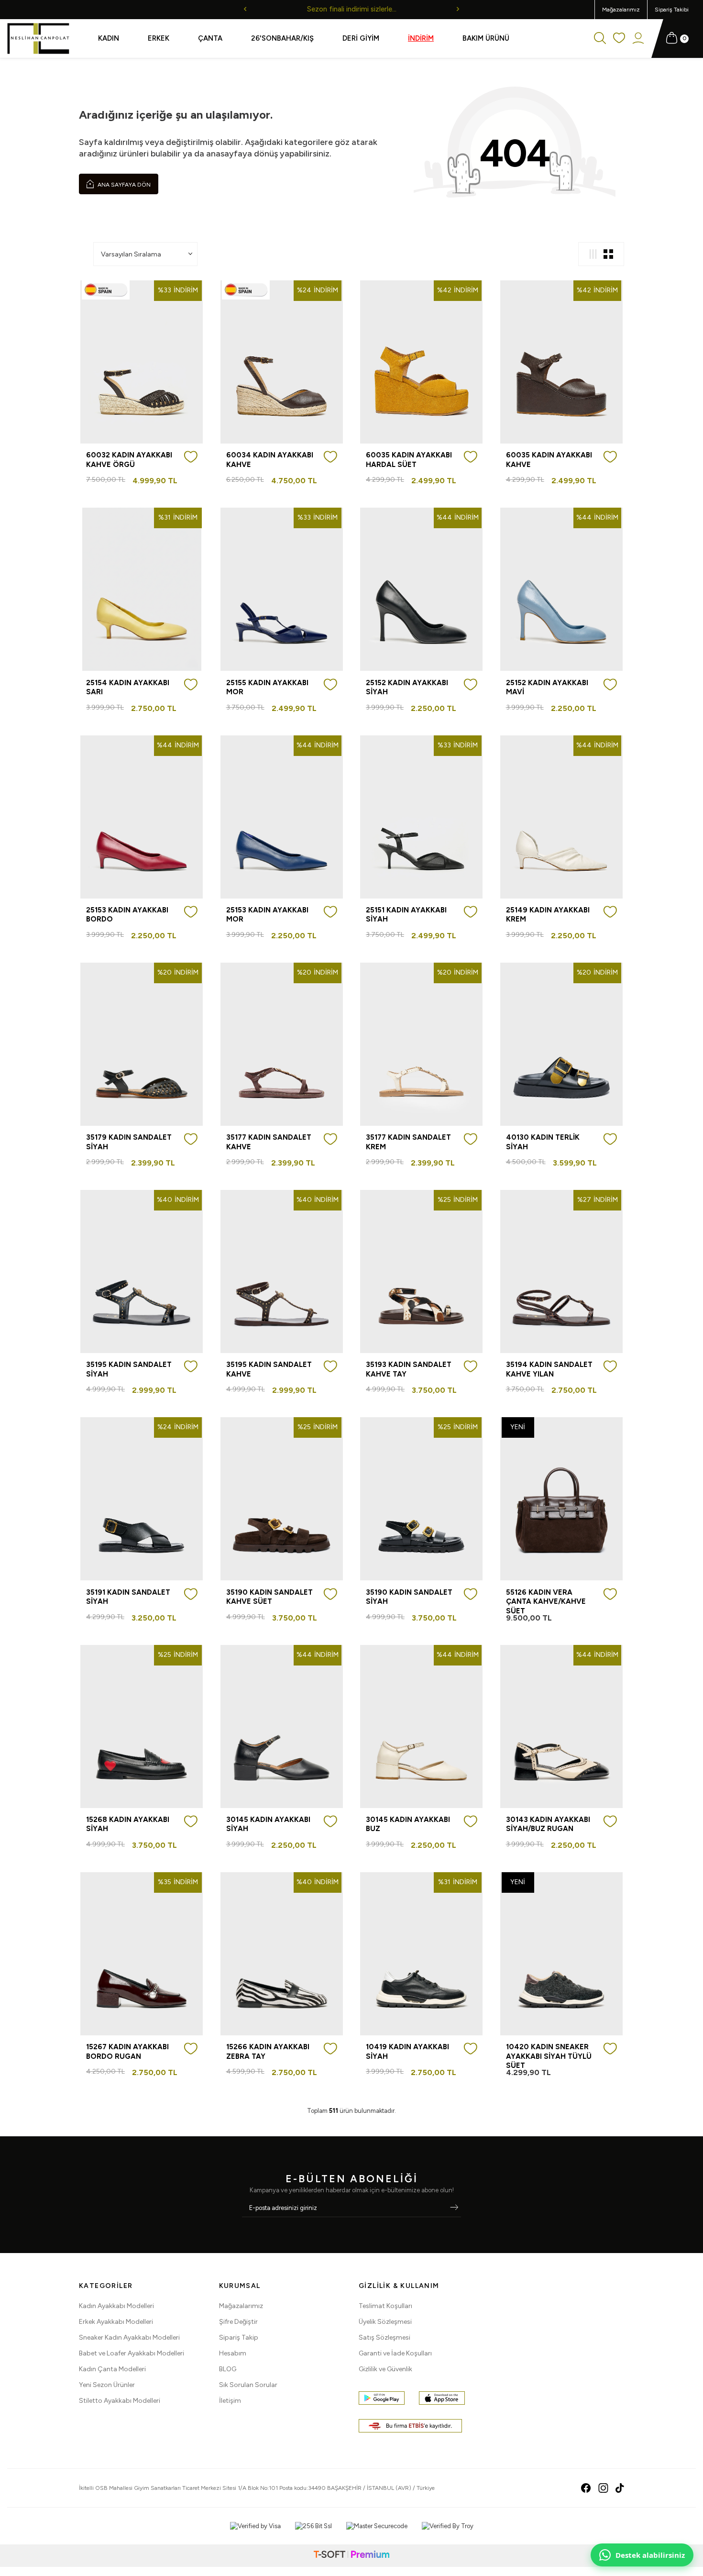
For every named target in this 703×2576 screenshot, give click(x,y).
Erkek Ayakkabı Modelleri (116, 2322)
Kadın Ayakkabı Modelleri (116, 2306)
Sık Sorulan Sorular (248, 2385)
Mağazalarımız (621, 10)
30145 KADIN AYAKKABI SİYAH (268, 1824)
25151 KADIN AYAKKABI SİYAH (406, 915)
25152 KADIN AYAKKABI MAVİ (547, 688)
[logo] (38, 39)
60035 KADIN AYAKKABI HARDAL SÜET (409, 460)
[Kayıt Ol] (454, 2208)
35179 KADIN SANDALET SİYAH (129, 1142)
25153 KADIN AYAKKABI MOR (267, 915)
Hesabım (233, 2353)
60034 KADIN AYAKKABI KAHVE (270, 460)
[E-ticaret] (351, 2556)
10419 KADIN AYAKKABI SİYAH (407, 2052)
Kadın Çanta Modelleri (112, 2369)
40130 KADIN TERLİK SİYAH (543, 1142)
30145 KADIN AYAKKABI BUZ (408, 1824)
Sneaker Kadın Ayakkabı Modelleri (129, 2337)
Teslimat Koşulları (385, 2306)
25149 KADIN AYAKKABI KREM (548, 915)
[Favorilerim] (619, 39)
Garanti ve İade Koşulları (395, 2353)
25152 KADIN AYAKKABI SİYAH (407, 688)
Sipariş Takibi (672, 10)
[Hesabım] (638, 39)
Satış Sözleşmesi (384, 2337)
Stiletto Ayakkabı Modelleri (120, 2401)
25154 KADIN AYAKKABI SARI (128, 688)
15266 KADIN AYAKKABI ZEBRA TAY (268, 2052)
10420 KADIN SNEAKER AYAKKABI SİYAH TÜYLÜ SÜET (549, 2056)
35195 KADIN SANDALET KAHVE (269, 1369)
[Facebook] (586, 2488)
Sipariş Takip (239, 2337)
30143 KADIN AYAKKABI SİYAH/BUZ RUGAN (548, 1824)
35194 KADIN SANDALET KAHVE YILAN (549, 1369)
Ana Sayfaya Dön (123, 185)
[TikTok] (620, 2488)
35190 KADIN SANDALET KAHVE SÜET (269, 1597)
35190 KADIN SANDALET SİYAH (409, 1597)
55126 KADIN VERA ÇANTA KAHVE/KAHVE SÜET (546, 1602)
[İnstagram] (603, 2488)
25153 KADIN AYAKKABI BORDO (127, 915)
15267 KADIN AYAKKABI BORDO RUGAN (127, 2052)
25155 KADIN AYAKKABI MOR (267, 688)
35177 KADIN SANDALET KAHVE (269, 1142)
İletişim (230, 2401)
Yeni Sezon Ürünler (107, 2385)
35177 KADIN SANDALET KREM (408, 1142)
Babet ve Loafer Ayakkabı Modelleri (132, 2353)
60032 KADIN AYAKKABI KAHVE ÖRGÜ (129, 460)
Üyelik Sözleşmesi (385, 2322)
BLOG (228, 2369)
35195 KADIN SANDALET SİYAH (129, 1369)
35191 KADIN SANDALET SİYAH (128, 1597)
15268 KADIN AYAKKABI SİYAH (128, 1824)
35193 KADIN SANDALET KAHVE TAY (409, 1369)
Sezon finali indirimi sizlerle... (352, 9)
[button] (245, 10)
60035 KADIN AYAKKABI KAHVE (549, 460)
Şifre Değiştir (238, 2322)
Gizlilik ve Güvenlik (385, 2369)
